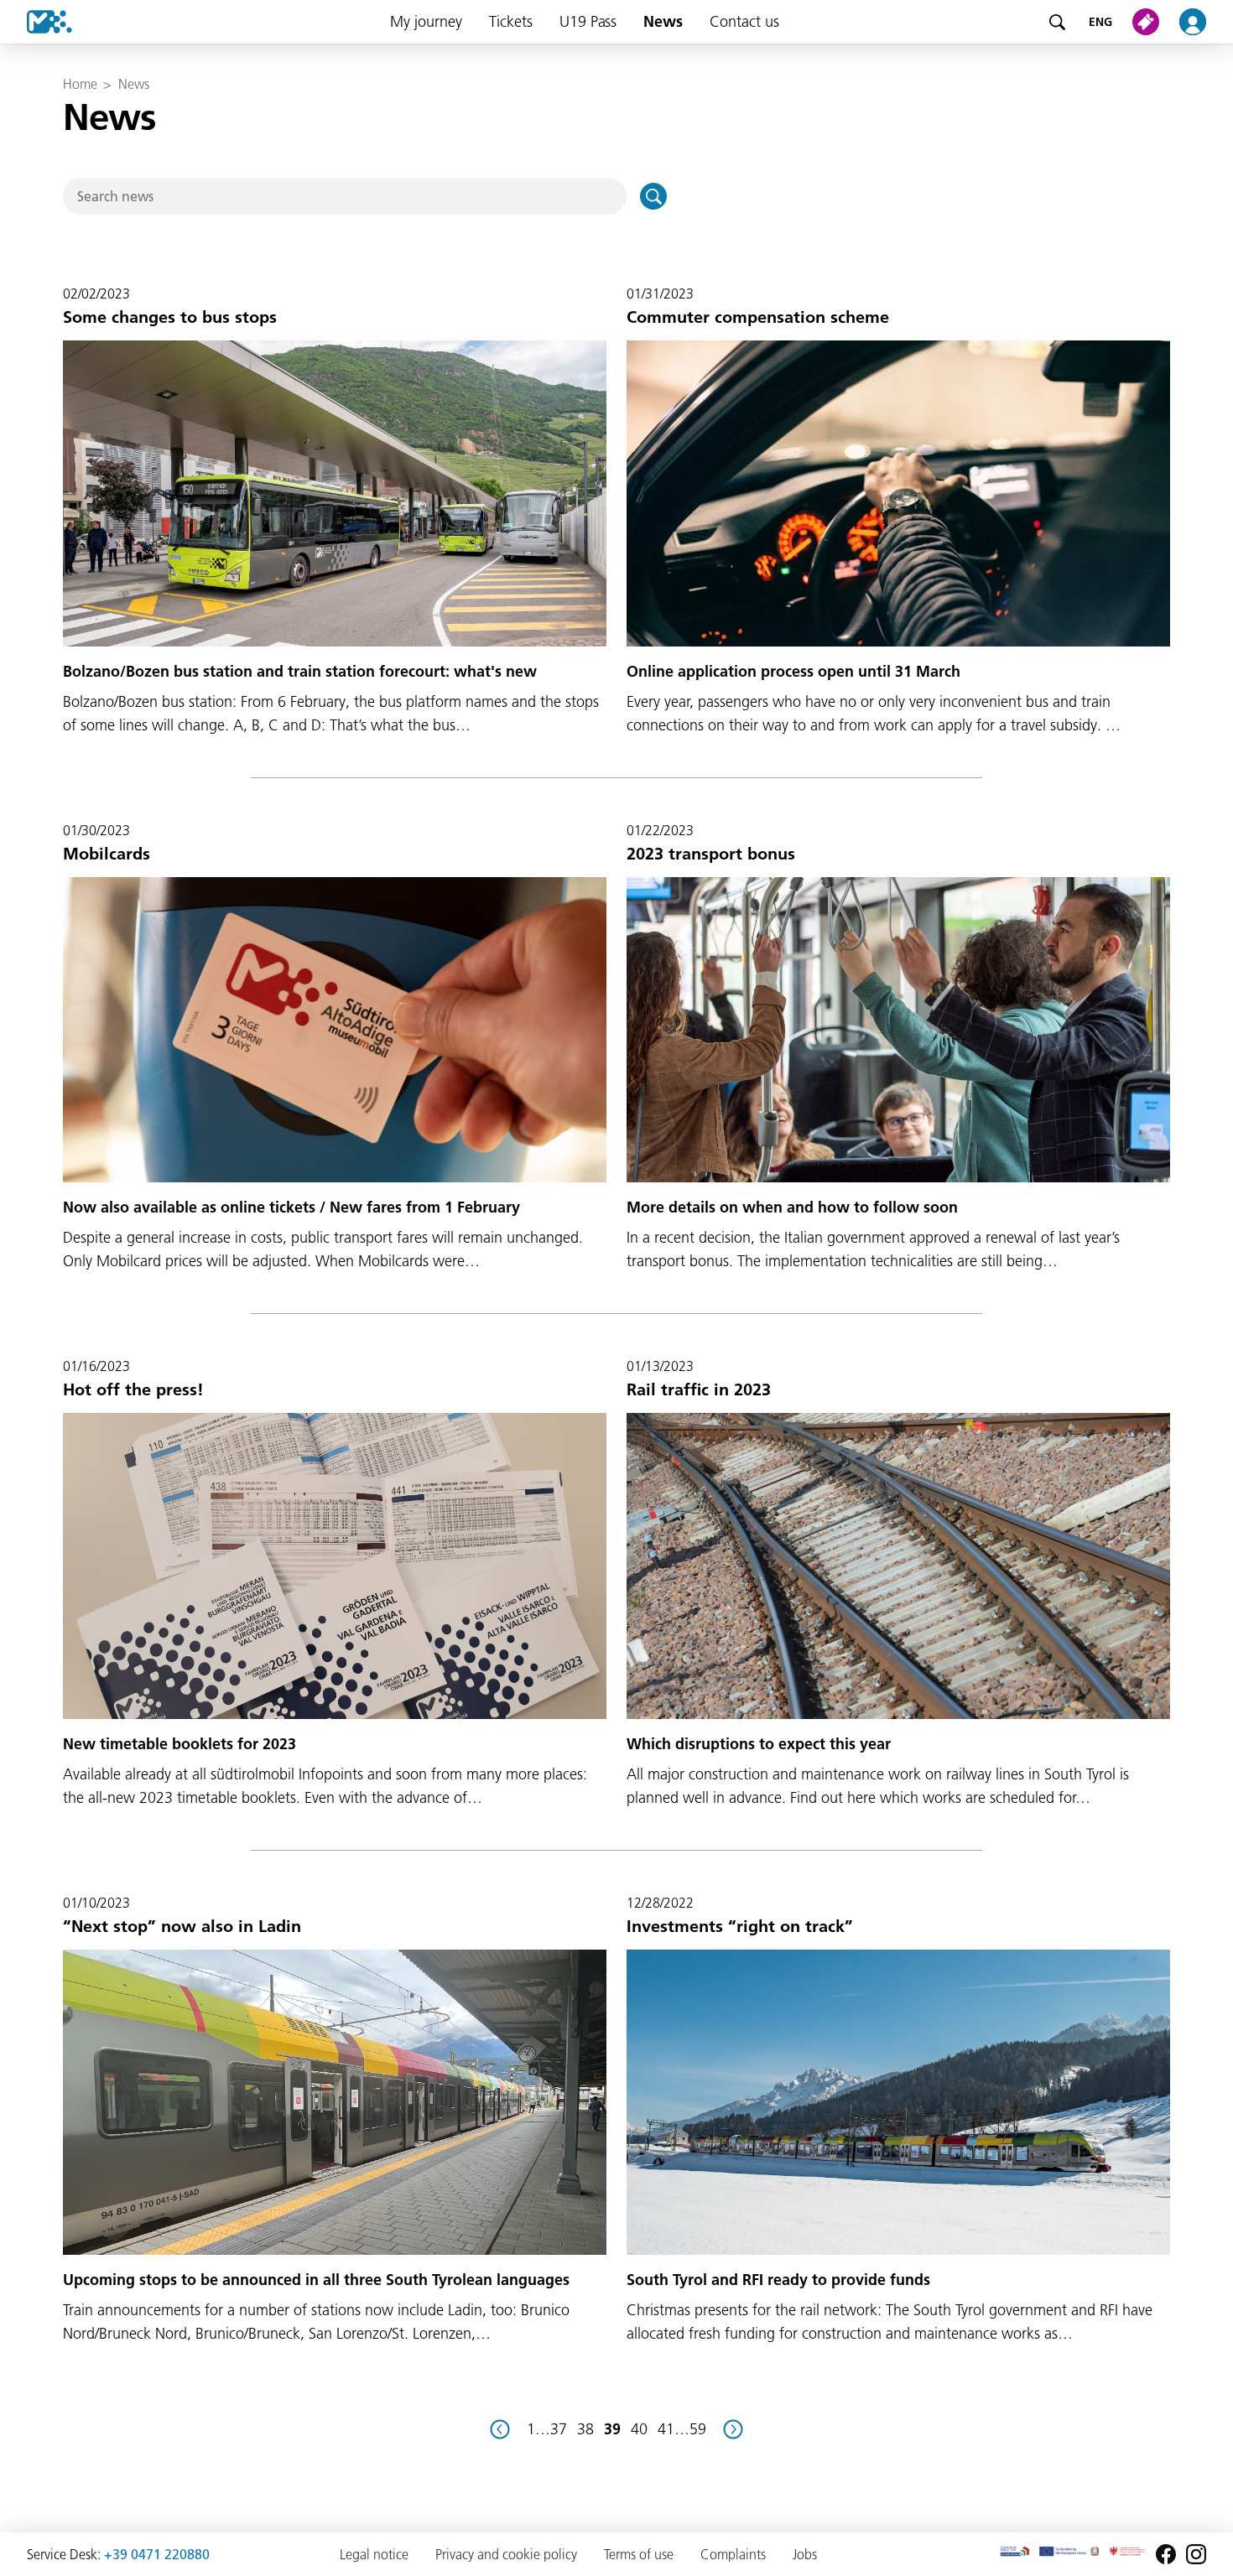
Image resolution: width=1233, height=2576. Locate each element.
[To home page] (36, 22)
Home (80, 84)
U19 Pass (588, 21)
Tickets (511, 21)
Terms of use (639, 2554)
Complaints (733, 2554)
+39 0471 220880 (157, 2554)
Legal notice (374, 2554)
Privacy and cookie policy (506, 2554)
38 (585, 2429)
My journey (426, 21)
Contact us (744, 21)
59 (698, 2429)
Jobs (805, 2554)
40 (639, 2429)
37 (559, 2429)
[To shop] (1149, 22)
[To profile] (1203, 22)
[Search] (1057, 22)
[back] (500, 2429)
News (663, 21)
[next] (733, 2429)
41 (666, 2429)
